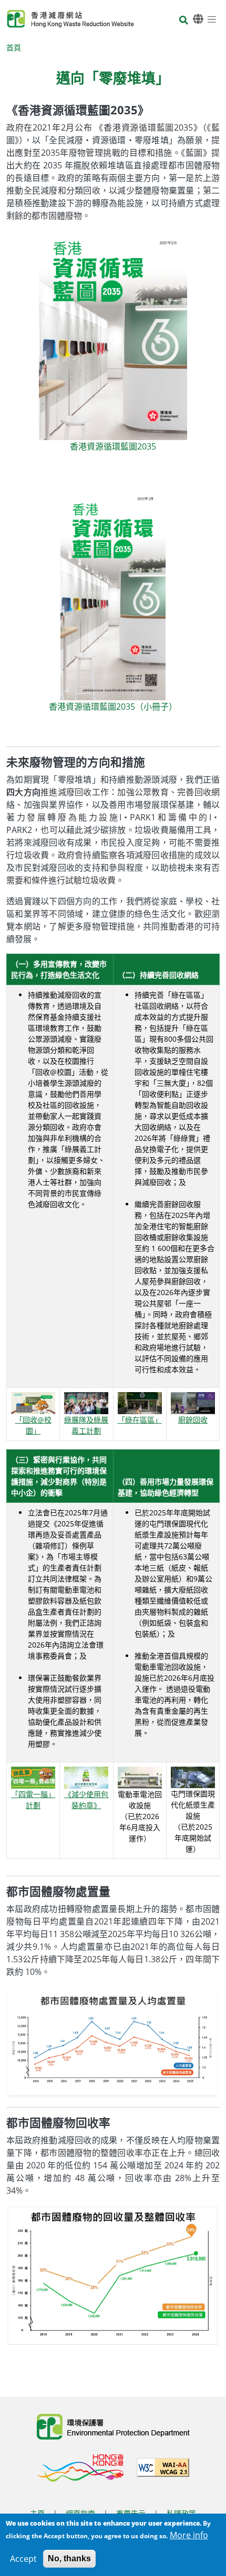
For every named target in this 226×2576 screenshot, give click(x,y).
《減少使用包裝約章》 (86, 1800)
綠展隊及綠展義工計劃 (86, 1425)
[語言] (198, 19)
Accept (23, 2559)
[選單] (212, 19)
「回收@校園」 (33, 1425)
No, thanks (69, 2558)
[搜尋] (184, 21)
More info (189, 2535)
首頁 (14, 47)
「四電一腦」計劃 (33, 1800)
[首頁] (70, 19)
